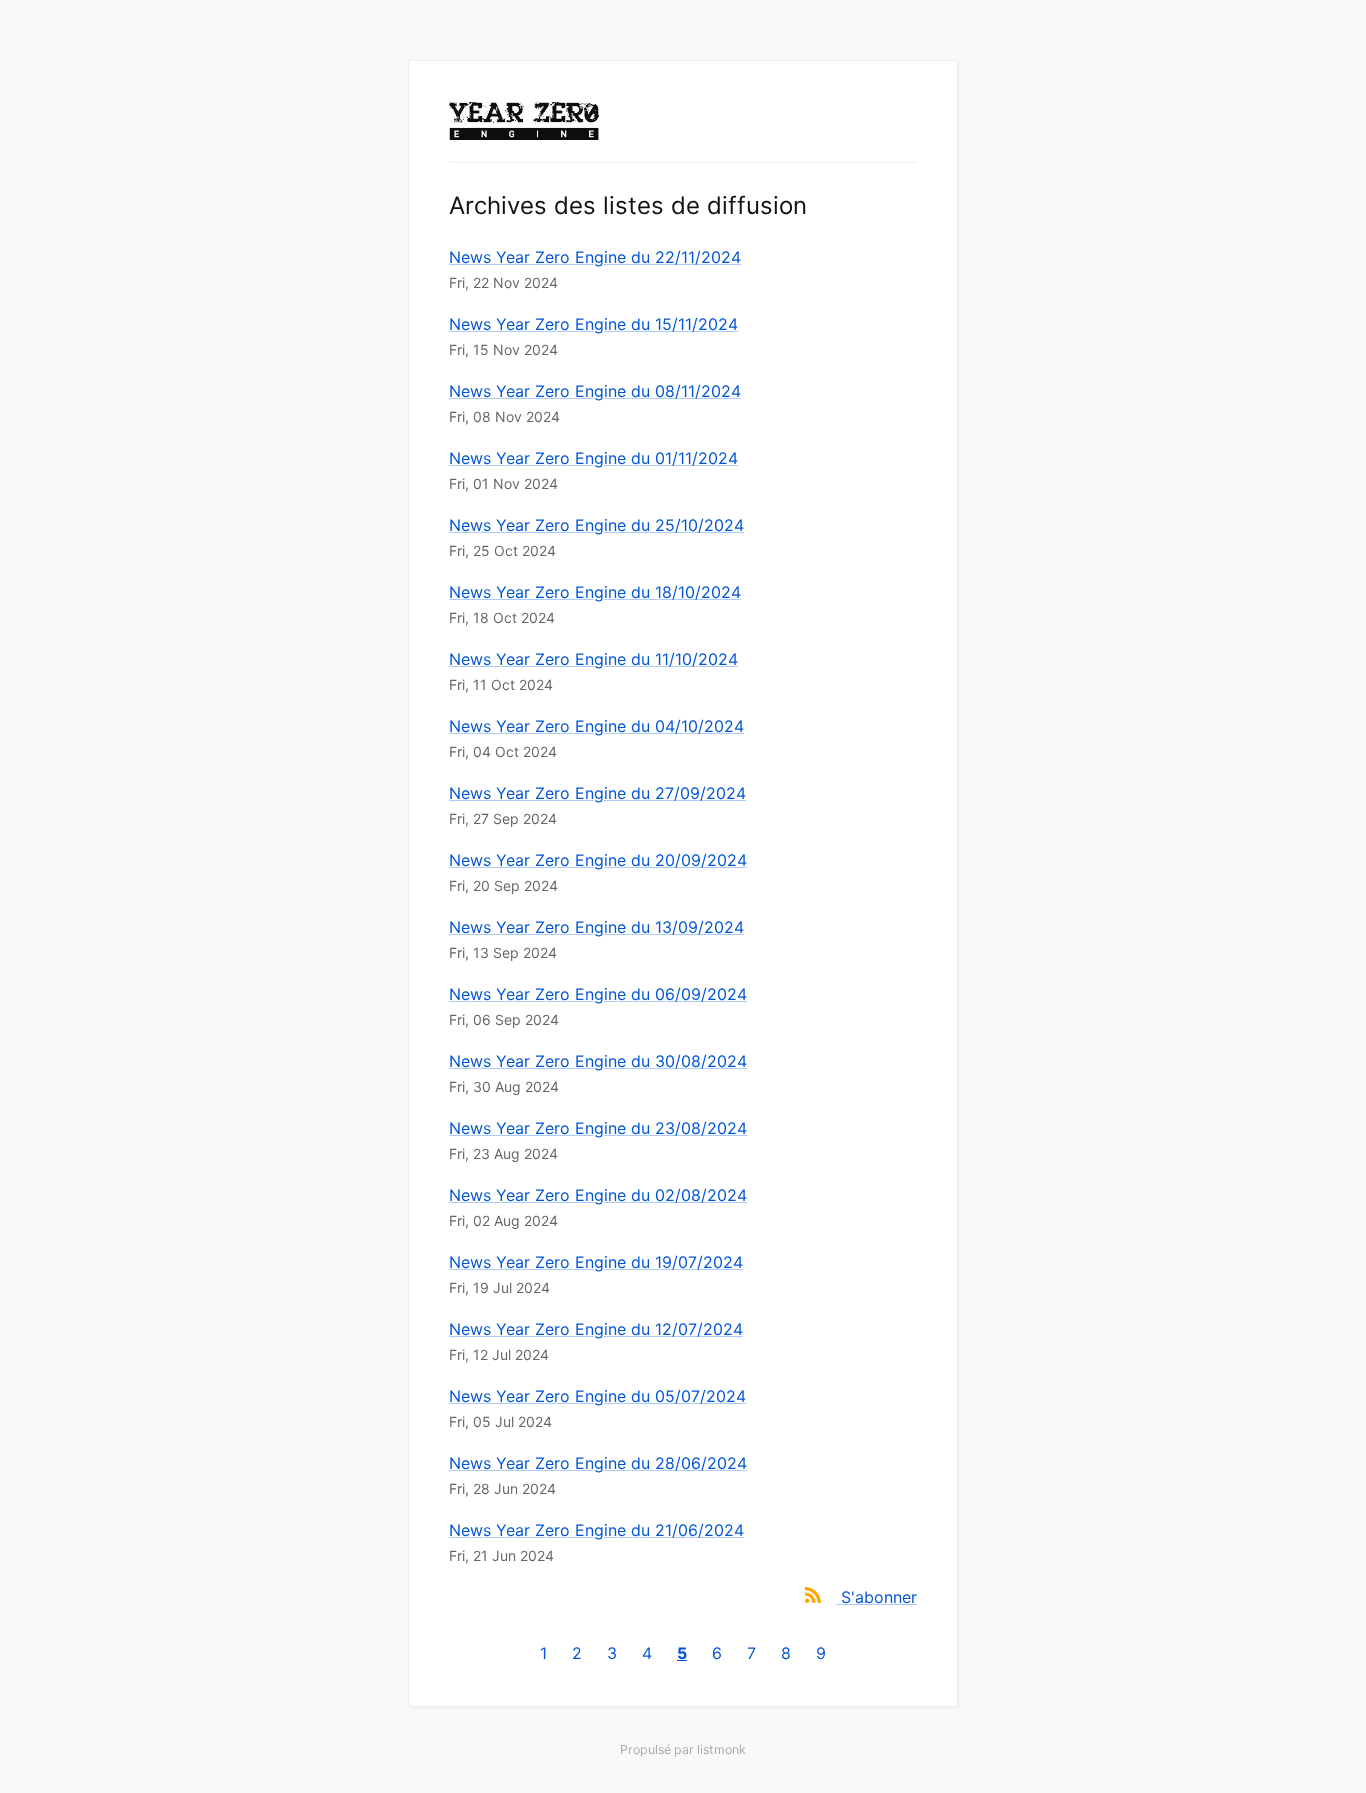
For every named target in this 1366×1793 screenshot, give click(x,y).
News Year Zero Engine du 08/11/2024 (595, 391)
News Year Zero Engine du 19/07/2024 (596, 1262)
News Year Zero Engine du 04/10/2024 (596, 726)
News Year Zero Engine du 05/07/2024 (597, 1396)
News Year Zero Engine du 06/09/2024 (598, 994)
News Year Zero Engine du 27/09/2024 (597, 793)
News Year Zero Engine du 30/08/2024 (598, 1061)
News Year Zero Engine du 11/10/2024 (593, 659)
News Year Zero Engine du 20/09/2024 (598, 860)
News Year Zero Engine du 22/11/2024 (595, 257)
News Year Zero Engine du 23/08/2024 (598, 1128)
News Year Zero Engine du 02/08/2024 (598, 1195)
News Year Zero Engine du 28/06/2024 (598, 1463)
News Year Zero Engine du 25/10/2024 (596, 525)
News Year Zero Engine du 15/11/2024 (593, 324)
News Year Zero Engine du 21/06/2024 (596, 1530)
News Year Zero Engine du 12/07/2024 (596, 1329)
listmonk (721, 1749)
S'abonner (879, 1597)
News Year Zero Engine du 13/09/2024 (596, 927)
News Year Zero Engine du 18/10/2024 (595, 592)
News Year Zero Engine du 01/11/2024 (593, 458)
